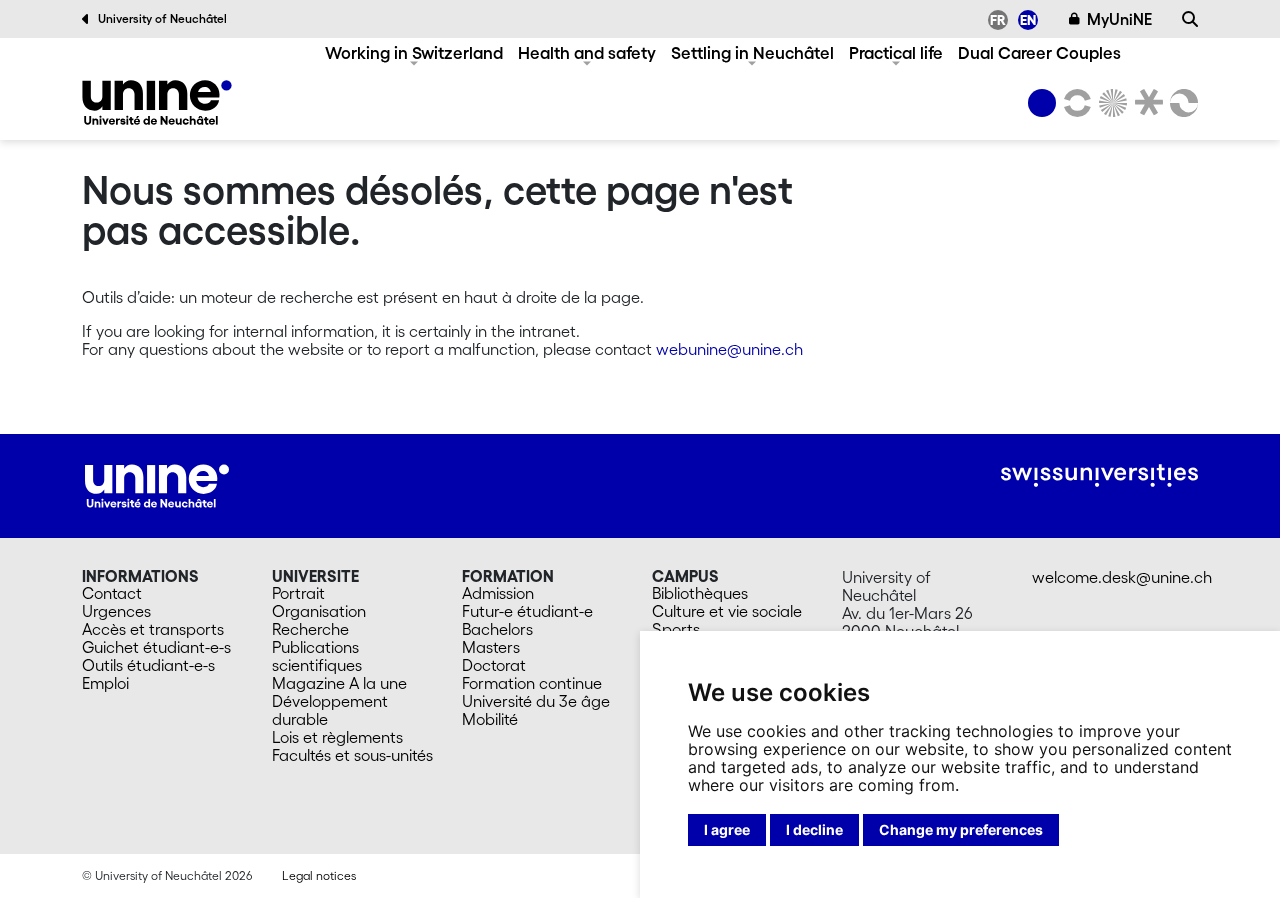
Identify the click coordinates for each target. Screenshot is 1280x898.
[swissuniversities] (1099, 475)
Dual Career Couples (1039, 52)
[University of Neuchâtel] (1042, 103)
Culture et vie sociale (727, 611)
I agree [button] (727, 829)
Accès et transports (153, 629)
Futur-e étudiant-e (527, 611)
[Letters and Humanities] (1074, 103)
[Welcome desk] (157, 102)
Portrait (298, 593)
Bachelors (497, 629)
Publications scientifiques (317, 656)
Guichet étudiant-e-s (156, 647)
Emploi (105, 683)
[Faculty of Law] (1145, 103)
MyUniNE (1119, 19)
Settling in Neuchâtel (752, 52)
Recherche (310, 629)
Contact (112, 593)
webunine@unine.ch (729, 349)
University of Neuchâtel (162, 18)
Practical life (896, 52)
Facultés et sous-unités (352, 755)
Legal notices (319, 875)
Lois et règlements (337, 737)
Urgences (116, 611)
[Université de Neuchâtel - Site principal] (157, 484)
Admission (498, 593)
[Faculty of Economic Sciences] (1181, 103)
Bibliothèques (700, 593)
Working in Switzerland (414, 52)
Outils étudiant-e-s (148, 665)
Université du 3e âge (536, 701)
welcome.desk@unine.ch (1122, 577)
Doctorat (494, 665)
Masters (491, 647)
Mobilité (490, 719)
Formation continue (532, 683)
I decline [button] (814, 829)
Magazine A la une (339, 683)
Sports (676, 629)
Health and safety (587, 52)
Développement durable (330, 710)
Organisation (319, 611)
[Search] (1190, 19)
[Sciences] (1110, 103)
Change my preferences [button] (961, 829)
